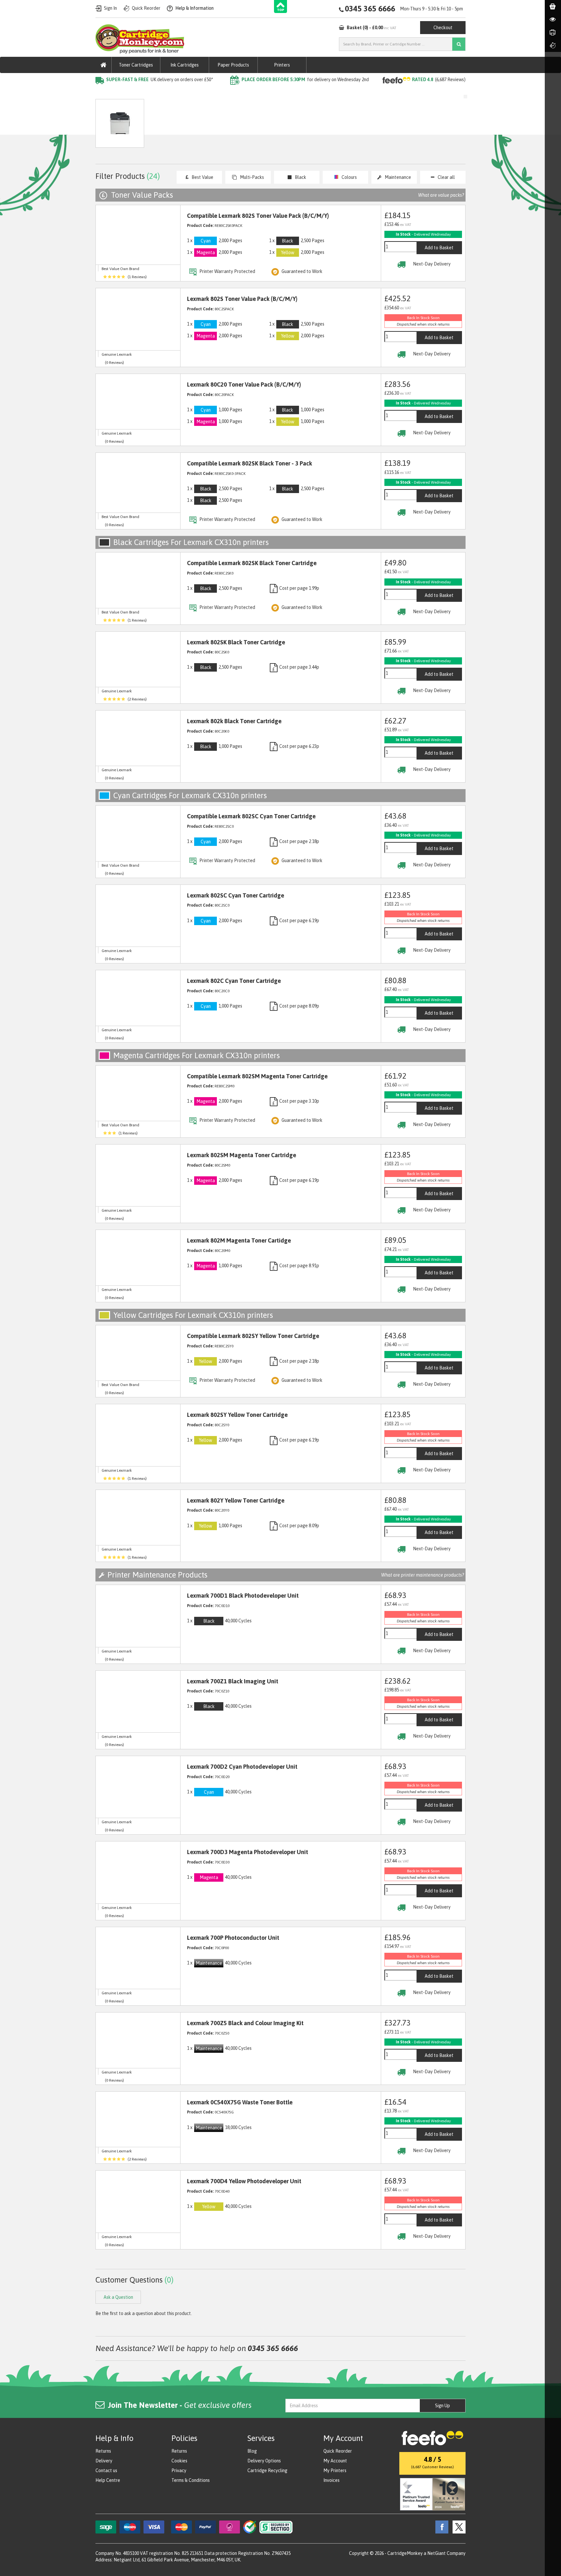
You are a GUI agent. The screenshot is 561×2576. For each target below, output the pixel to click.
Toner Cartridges (136, 65)
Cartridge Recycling (267, 2471)
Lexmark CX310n (209, 93)
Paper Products (233, 65)
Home (102, 93)
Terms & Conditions (191, 2480)
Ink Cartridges (185, 65)
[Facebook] (440, 2527)
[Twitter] (457, 2527)
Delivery (104, 2461)
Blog (252, 2451)
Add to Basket (439, 248)
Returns (103, 2451)
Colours (349, 177)
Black (300, 177)
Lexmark (173, 93)
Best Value (202, 177)
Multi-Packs (252, 177)
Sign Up (443, 2406)
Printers (282, 65)
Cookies (179, 2461)
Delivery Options (264, 2461)
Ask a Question (233, 126)
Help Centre (108, 2480)
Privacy (179, 2471)
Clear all (446, 177)
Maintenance (398, 177)
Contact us (106, 2471)
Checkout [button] (443, 28)
